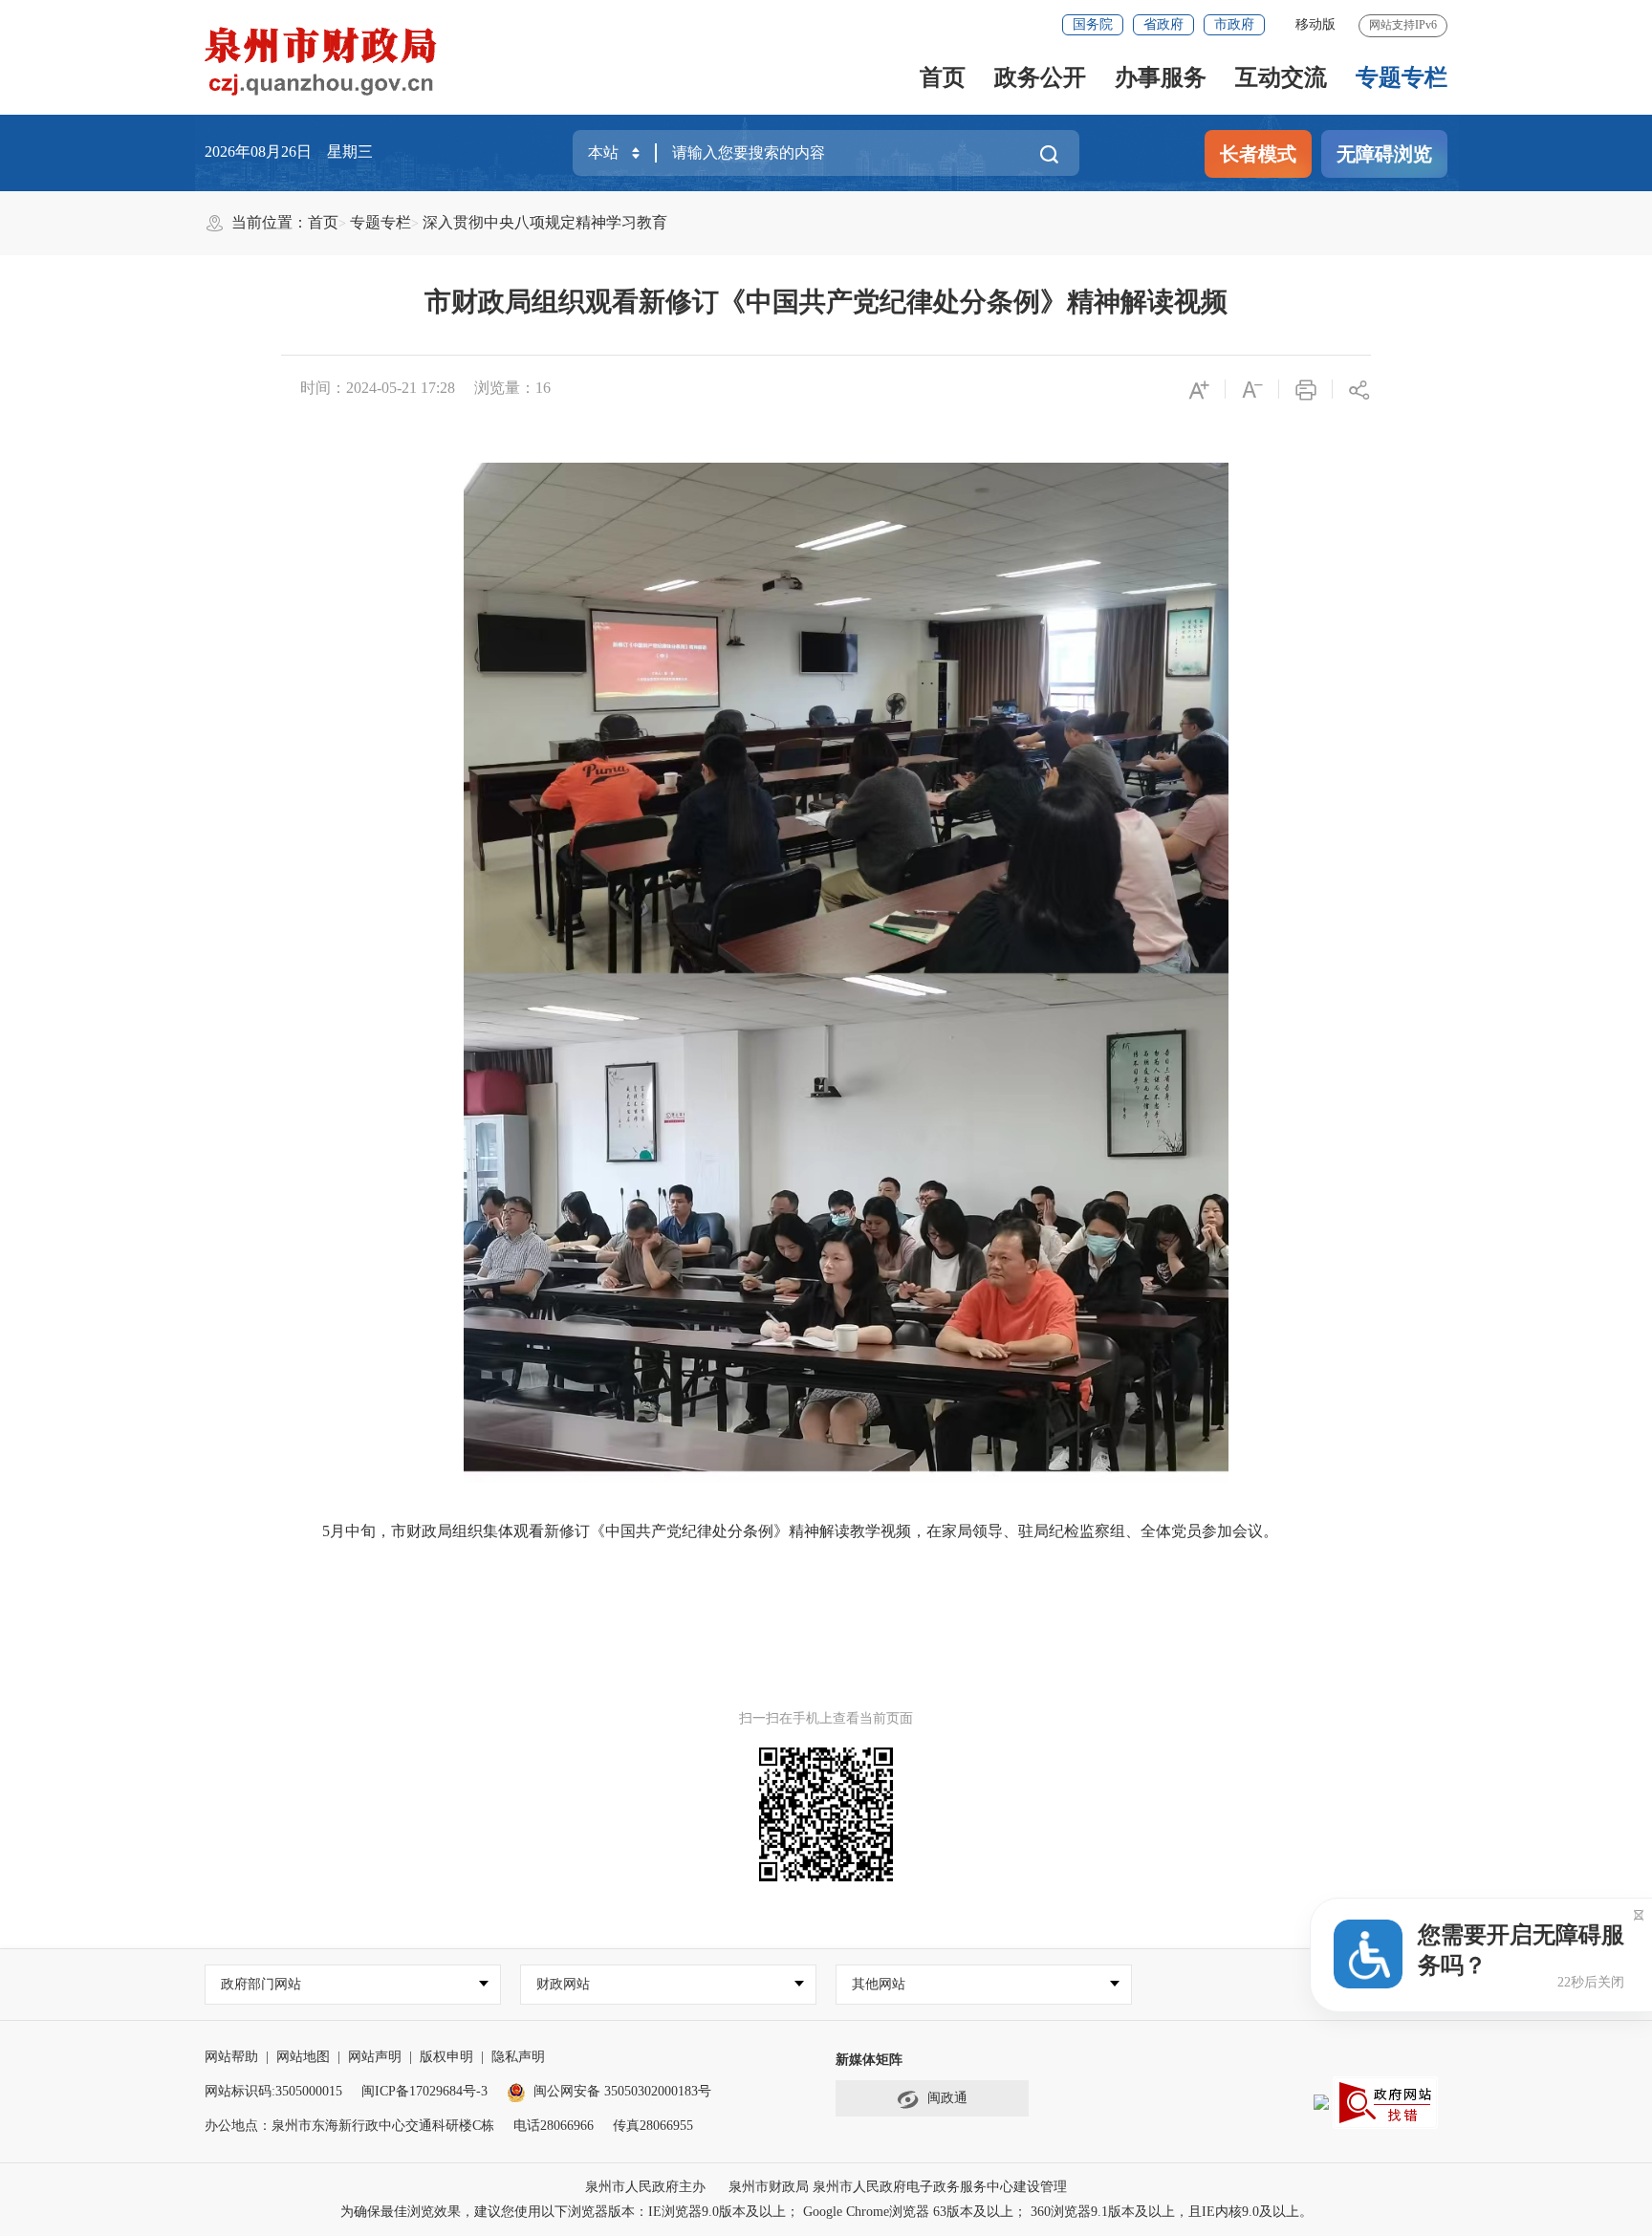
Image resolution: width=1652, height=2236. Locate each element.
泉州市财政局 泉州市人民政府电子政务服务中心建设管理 (898, 2187)
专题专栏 (1402, 77)
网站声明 (375, 2057)
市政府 (1234, 24)
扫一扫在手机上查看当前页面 (826, 1718)
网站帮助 (231, 2057)
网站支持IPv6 (1403, 25)
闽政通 (947, 2098)
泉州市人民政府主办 (645, 2187)
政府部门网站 (261, 1984)
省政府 (1163, 24)
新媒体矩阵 (869, 2060)
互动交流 (1281, 77)
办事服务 (1161, 77)
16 (543, 388)
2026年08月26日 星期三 (289, 152)
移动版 (1315, 24)
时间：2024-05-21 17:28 (378, 388)
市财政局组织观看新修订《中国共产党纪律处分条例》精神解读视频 (826, 302)
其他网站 (879, 1984)
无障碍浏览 (1384, 154)
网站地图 (303, 2057)
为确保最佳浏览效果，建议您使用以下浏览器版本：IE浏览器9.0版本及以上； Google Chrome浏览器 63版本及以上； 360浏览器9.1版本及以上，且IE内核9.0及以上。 (826, 2212)
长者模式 (1258, 154)
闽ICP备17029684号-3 (424, 2091)
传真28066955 (653, 2126)
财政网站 (563, 1984)
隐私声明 (518, 2057)
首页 (943, 77)
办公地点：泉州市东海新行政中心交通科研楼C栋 (349, 2126)
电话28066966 (554, 2126)
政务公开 (1040, 77)
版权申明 (446, 2057)
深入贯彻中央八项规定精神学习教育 (545, 222)
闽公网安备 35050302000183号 (622, 2091)
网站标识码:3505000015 (273, 2091)
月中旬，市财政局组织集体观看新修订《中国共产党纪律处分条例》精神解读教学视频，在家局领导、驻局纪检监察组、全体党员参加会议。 (804, 1531)
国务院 (1093, 24)
